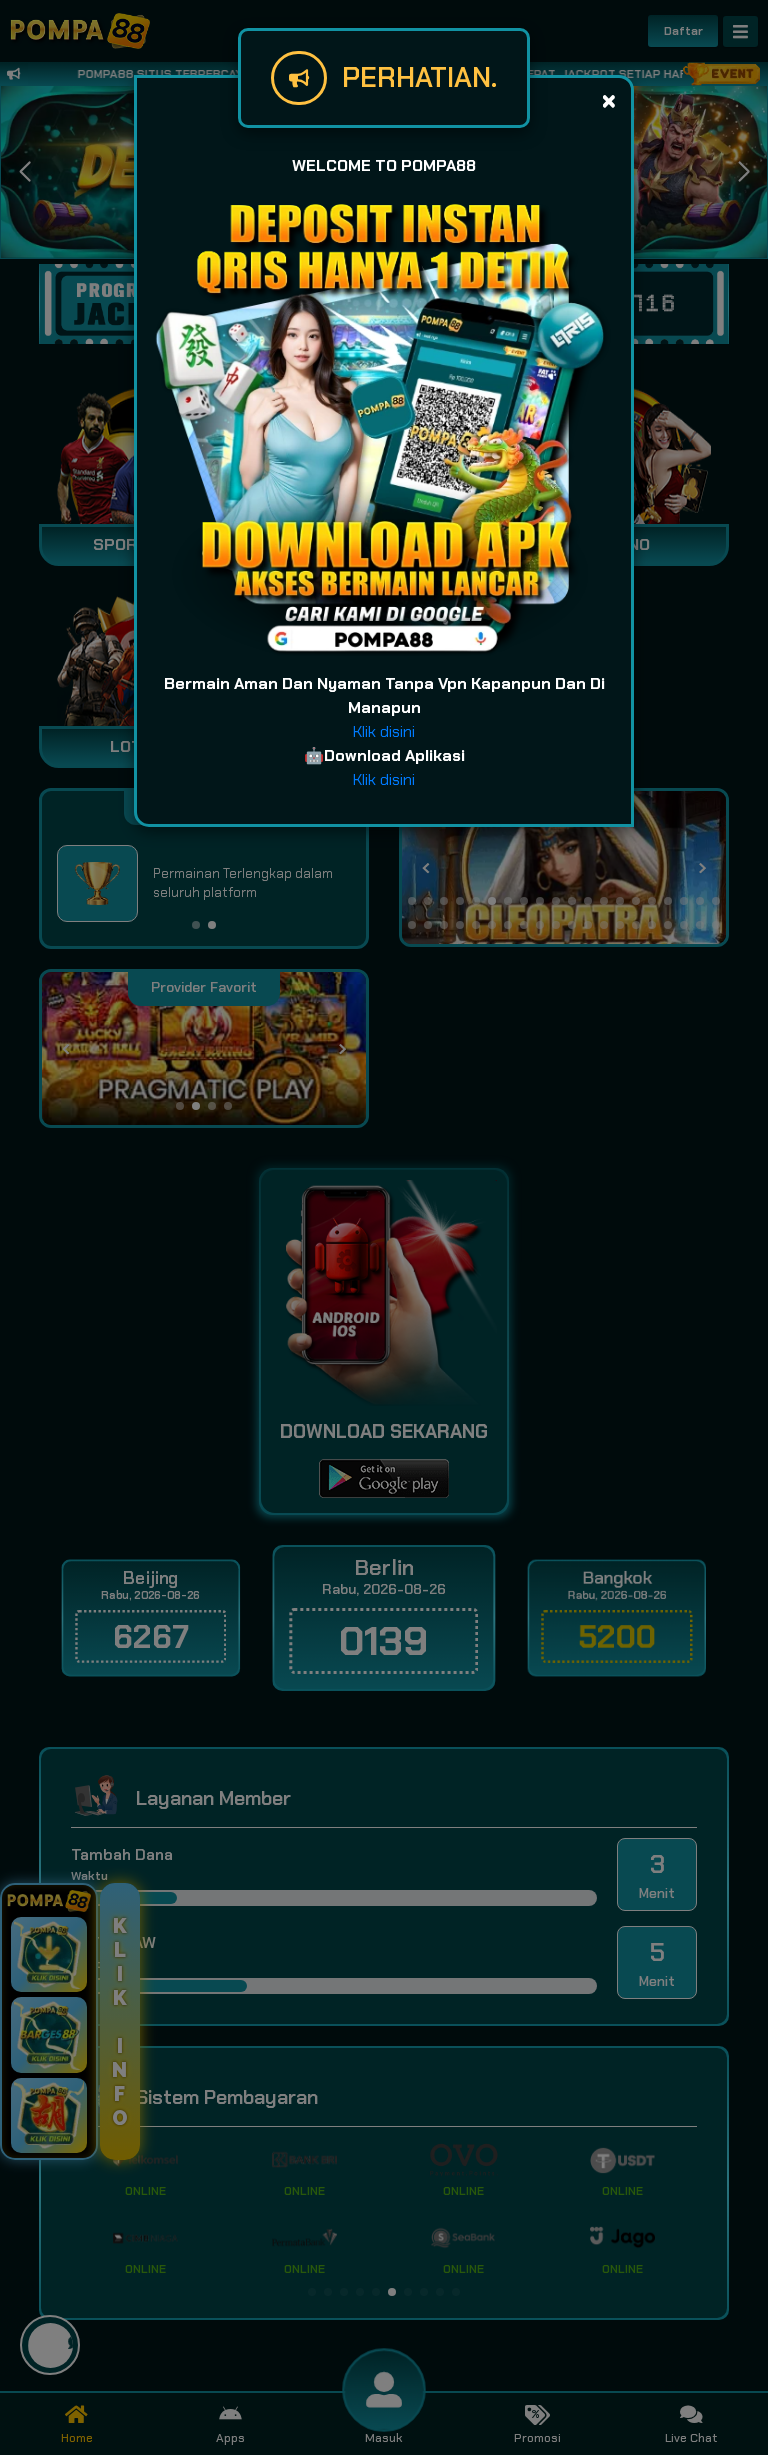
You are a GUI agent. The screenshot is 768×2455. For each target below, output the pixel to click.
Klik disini (384, 731)
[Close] (608, 100)
